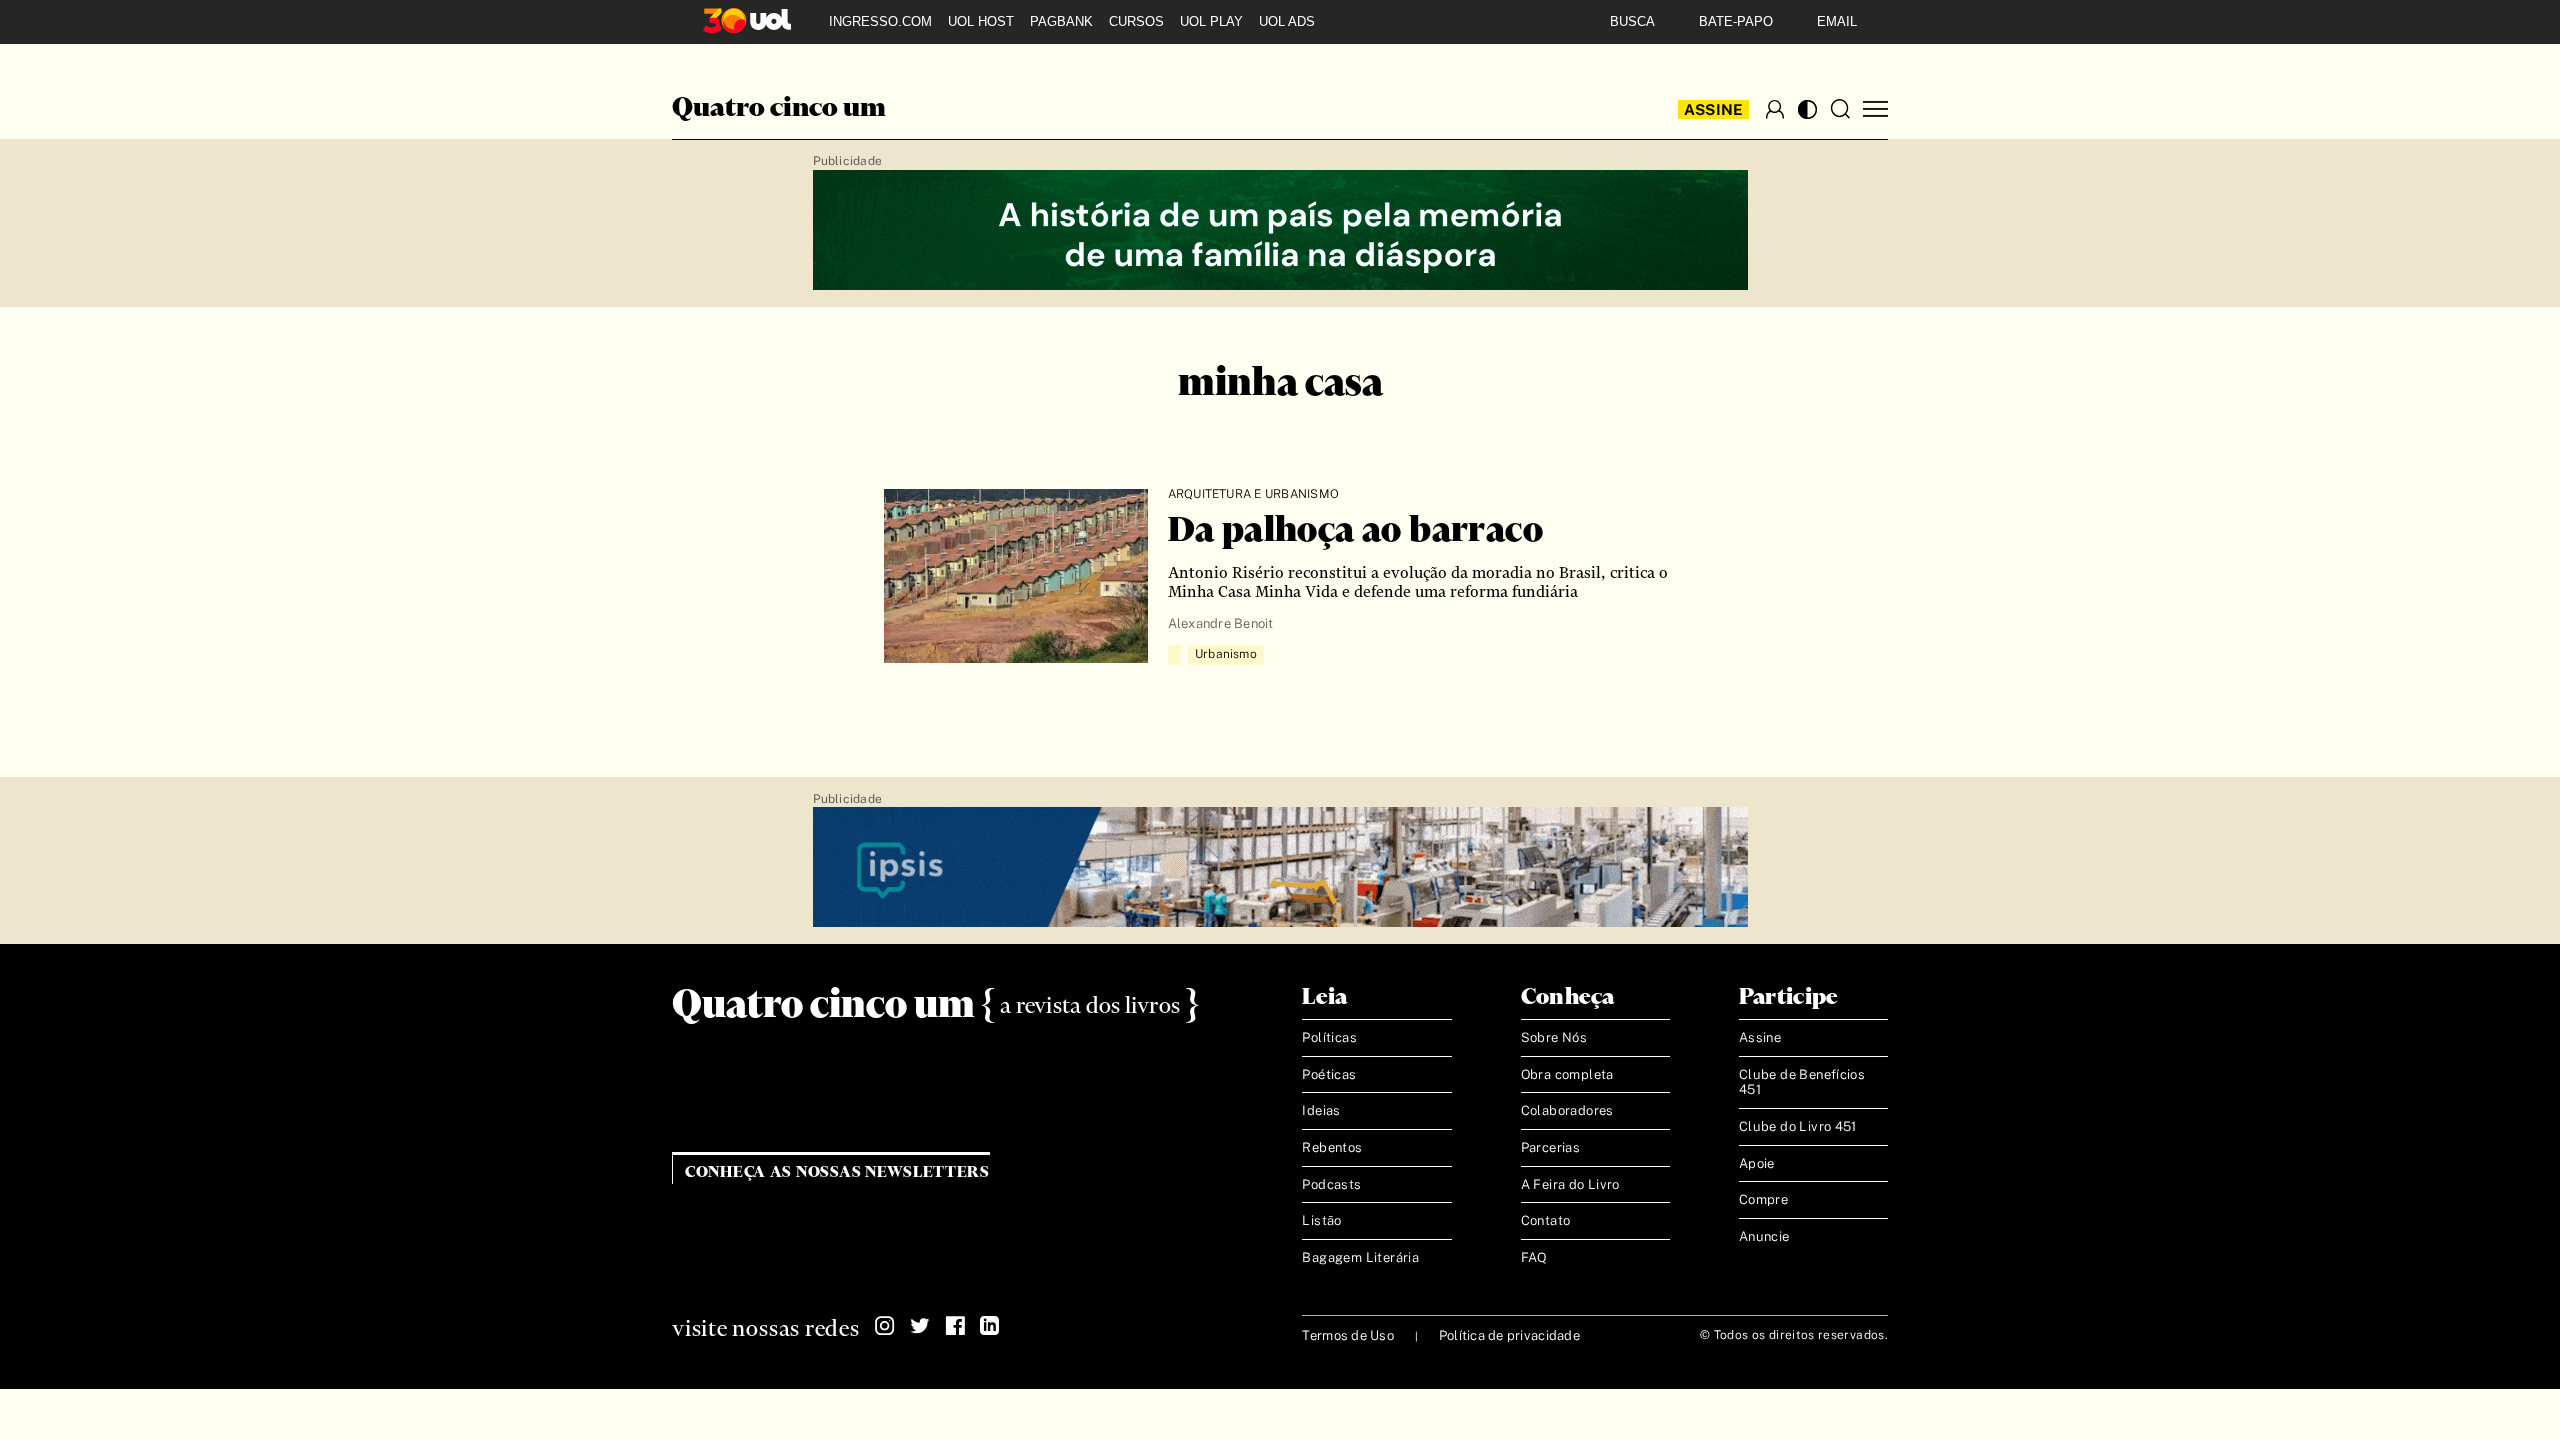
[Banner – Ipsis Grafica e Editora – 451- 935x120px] (1280, 868)
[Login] (1775, 109)
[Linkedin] (990, 1326)
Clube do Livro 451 (1798, 1126)
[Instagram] (885, 1326)
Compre (1763, 1199)
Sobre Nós (1554, 1037)
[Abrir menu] (1875, 109)
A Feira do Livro (1570, 1184)
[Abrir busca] (1840, 109)
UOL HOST (981, 21)
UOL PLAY (1211, 21)
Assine (1714, 109)
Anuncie (1764, 1236)
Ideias (1321, 1110)
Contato (1546, 1220)
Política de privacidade (1509, 1335)
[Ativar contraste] (1807, 109)
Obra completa (1567, 1074)
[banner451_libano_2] (1280, 231)
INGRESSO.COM (880, 21)
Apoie (1757, 1163)
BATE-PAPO (1736, 21)
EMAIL (1837, 21)
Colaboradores (1567, 1110)
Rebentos (1332, 1147)
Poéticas (1329, 1074)
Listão (1321, 1220)
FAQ (1534, 1257)
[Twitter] (920, 1326)
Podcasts (1331, 1184)
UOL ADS (1287, 21)
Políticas (1329, 1037)
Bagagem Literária (1360, 1257)
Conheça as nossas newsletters (837, 1172)
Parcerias (1551, 1147)
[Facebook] (955, 1326)
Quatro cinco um (779, 109)
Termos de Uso (1347, 1335)
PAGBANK (1061, 21)
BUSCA (1632, 21)
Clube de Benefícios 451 (1802, 1082)
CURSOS (1136, 21)
